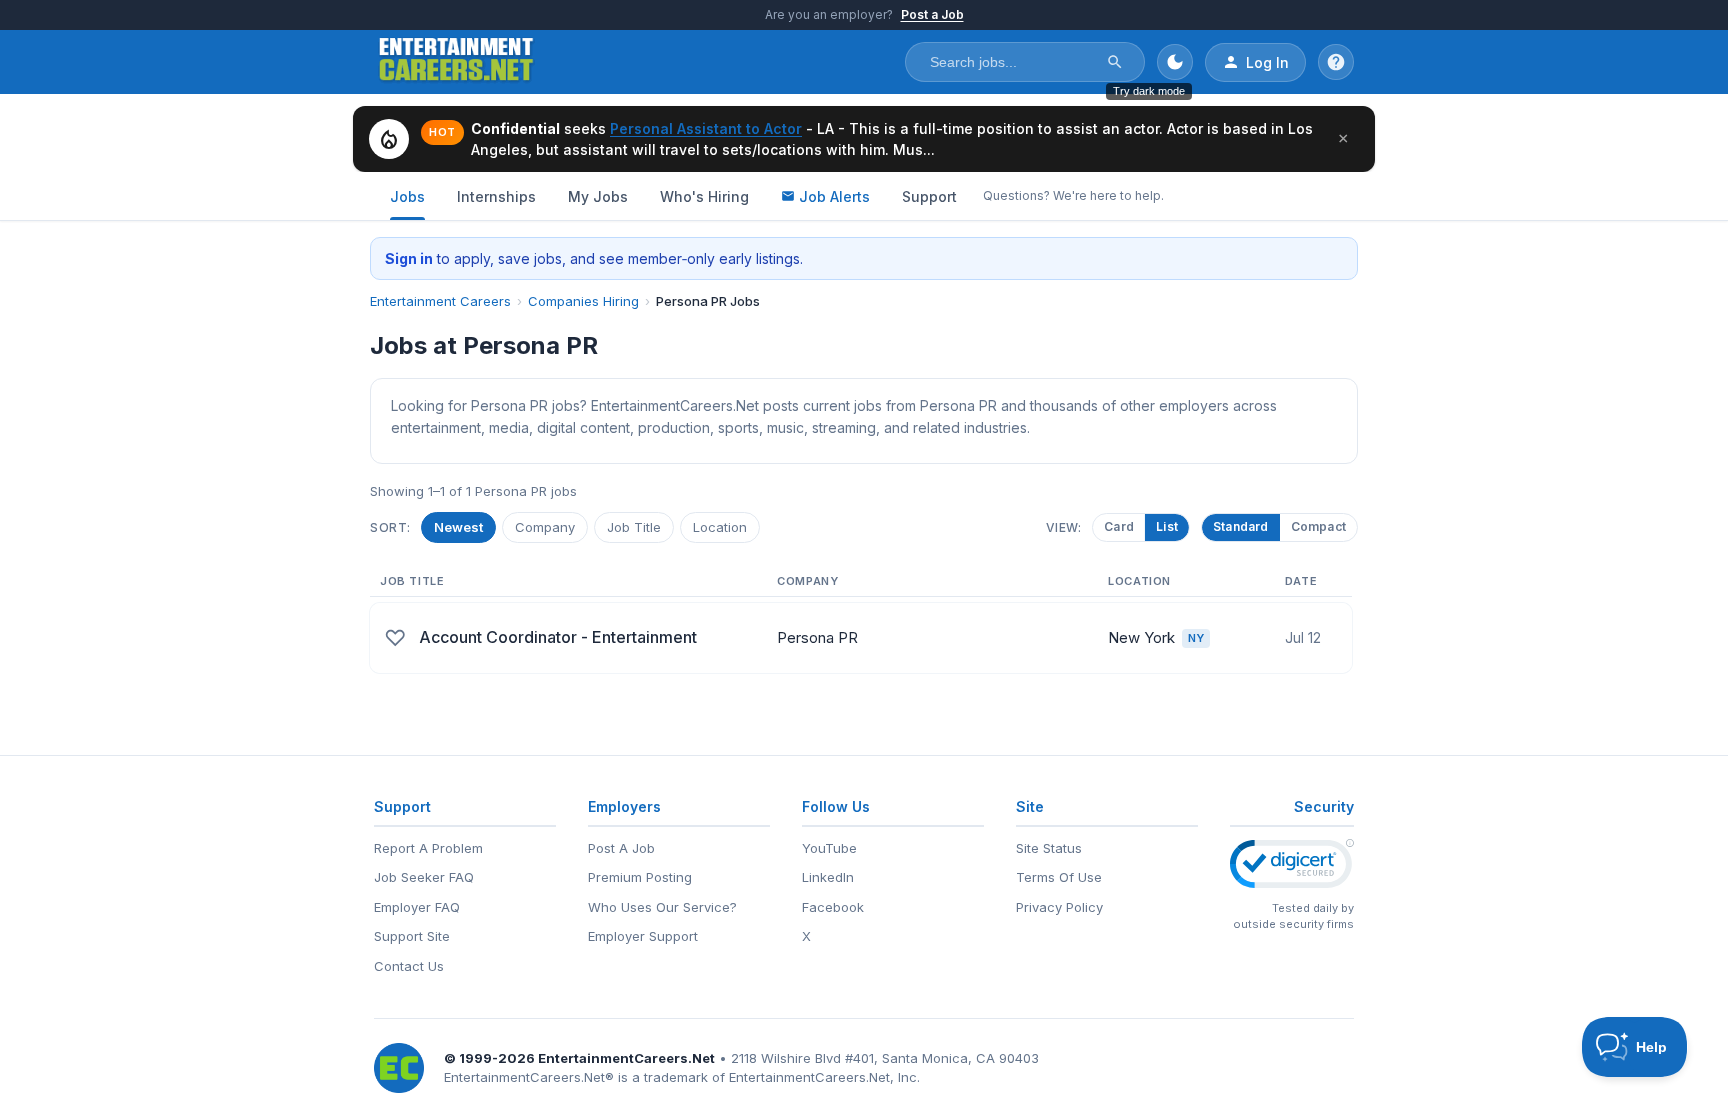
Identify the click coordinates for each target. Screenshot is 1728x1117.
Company (545, 527)
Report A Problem (428, 848)
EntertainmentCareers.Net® (529, 1077)
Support (929, 196)
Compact (1318, 526)
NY (1196, 638)
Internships (496, 196)
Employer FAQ (417, 907)
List (1166, 526)
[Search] (1115, 62)
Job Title (634, 527)
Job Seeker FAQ (424, 877)
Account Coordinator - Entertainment (558, 637)
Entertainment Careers (440, 301)
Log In (1267, 62)
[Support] (1336, 62)
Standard (1241, 526)
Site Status (1049, 848)
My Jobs (598, 196)
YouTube (829, 848)
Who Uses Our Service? (662, 907)
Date (1301, 581)
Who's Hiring (704, 196)
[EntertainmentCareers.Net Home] (456, 62)
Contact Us (409, 966)
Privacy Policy (1059, 907)
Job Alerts (834, 196)
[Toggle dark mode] (1175, 62)
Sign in (409, 258)
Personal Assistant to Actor (706, 128)
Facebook (833, 907)
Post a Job (932, 14)
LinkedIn (828, 877)
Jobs (407, 196)
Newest (458, 527)
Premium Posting (640, 877)
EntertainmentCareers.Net (626, 1058)
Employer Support (643, 936)
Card (1118, 526)
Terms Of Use (1059, 877)
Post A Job (621, 848)
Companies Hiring (583, 301)
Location (720, 527)
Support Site (412, 936)
